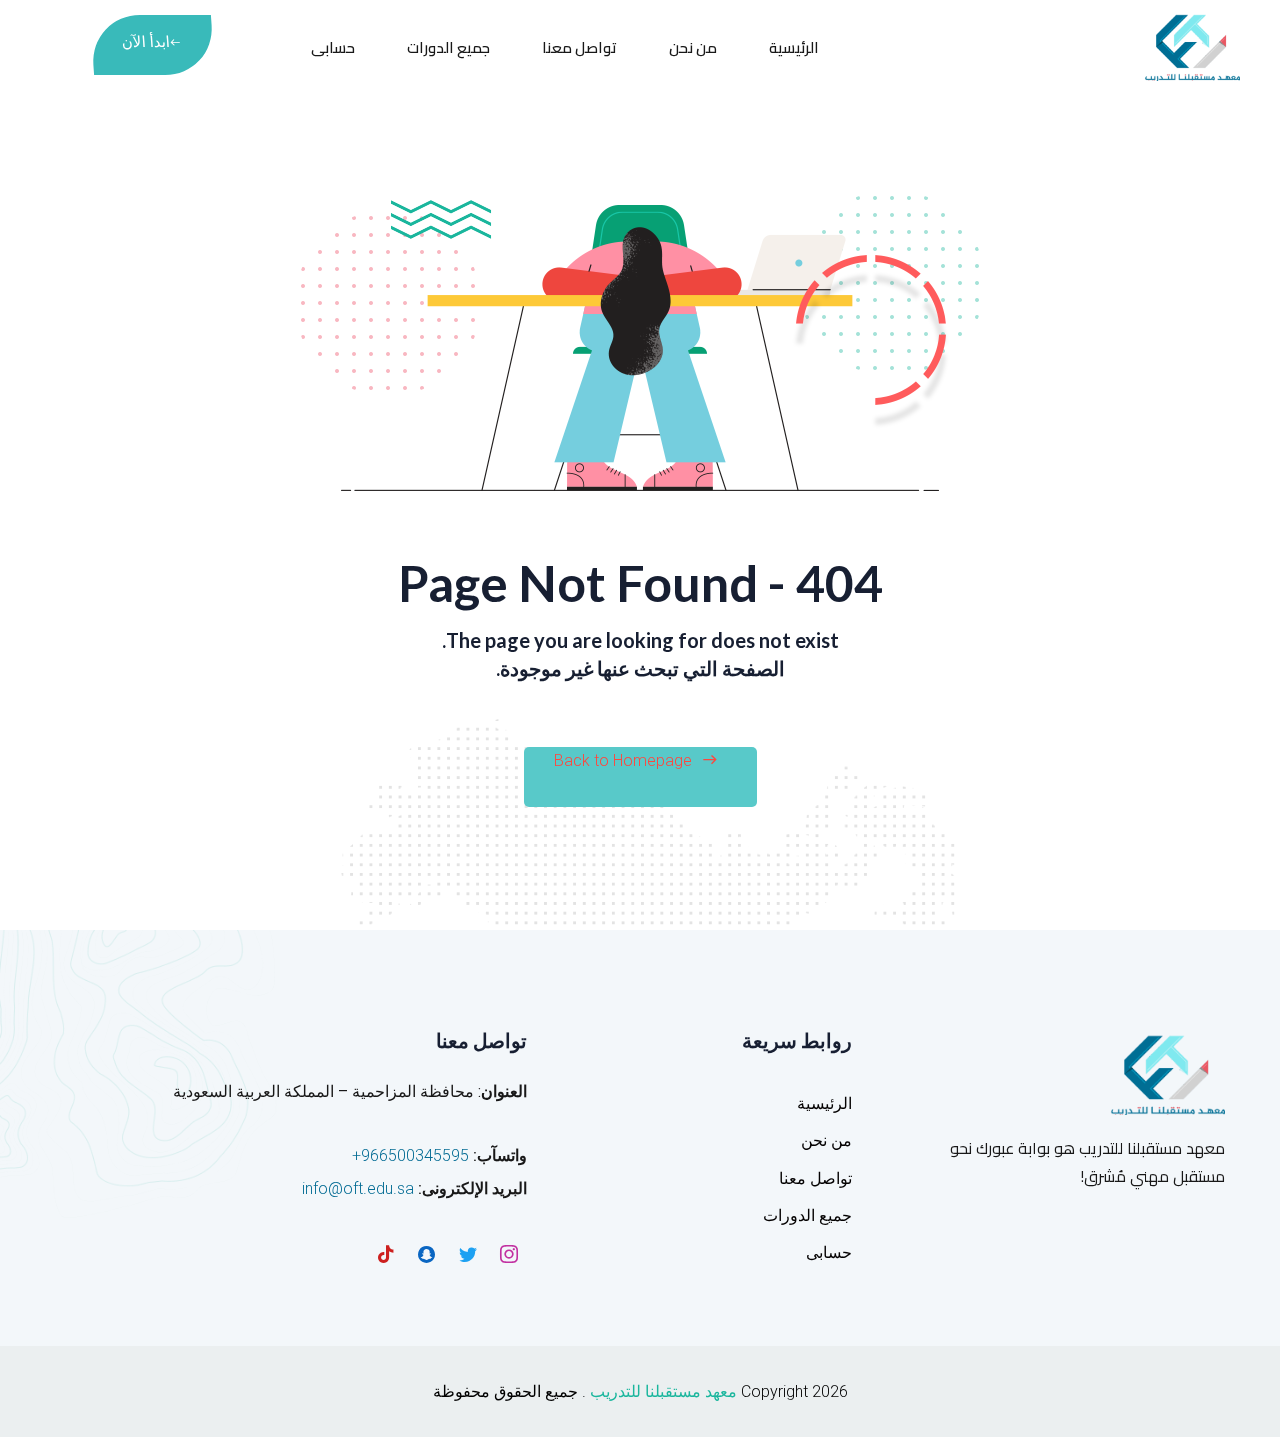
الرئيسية (794, 47)
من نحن (693, 47)
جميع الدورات (448, 47)
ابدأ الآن (145, 42)
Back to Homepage (623, 760)
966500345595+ (410, 1155)
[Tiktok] (386, 1254)
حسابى (333, 47)
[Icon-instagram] (509, 1254)
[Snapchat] (427, 1254)
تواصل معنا (579, 47)
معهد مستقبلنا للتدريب (663, 1391)
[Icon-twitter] (468, 1254)
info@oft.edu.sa (358, 1188)
